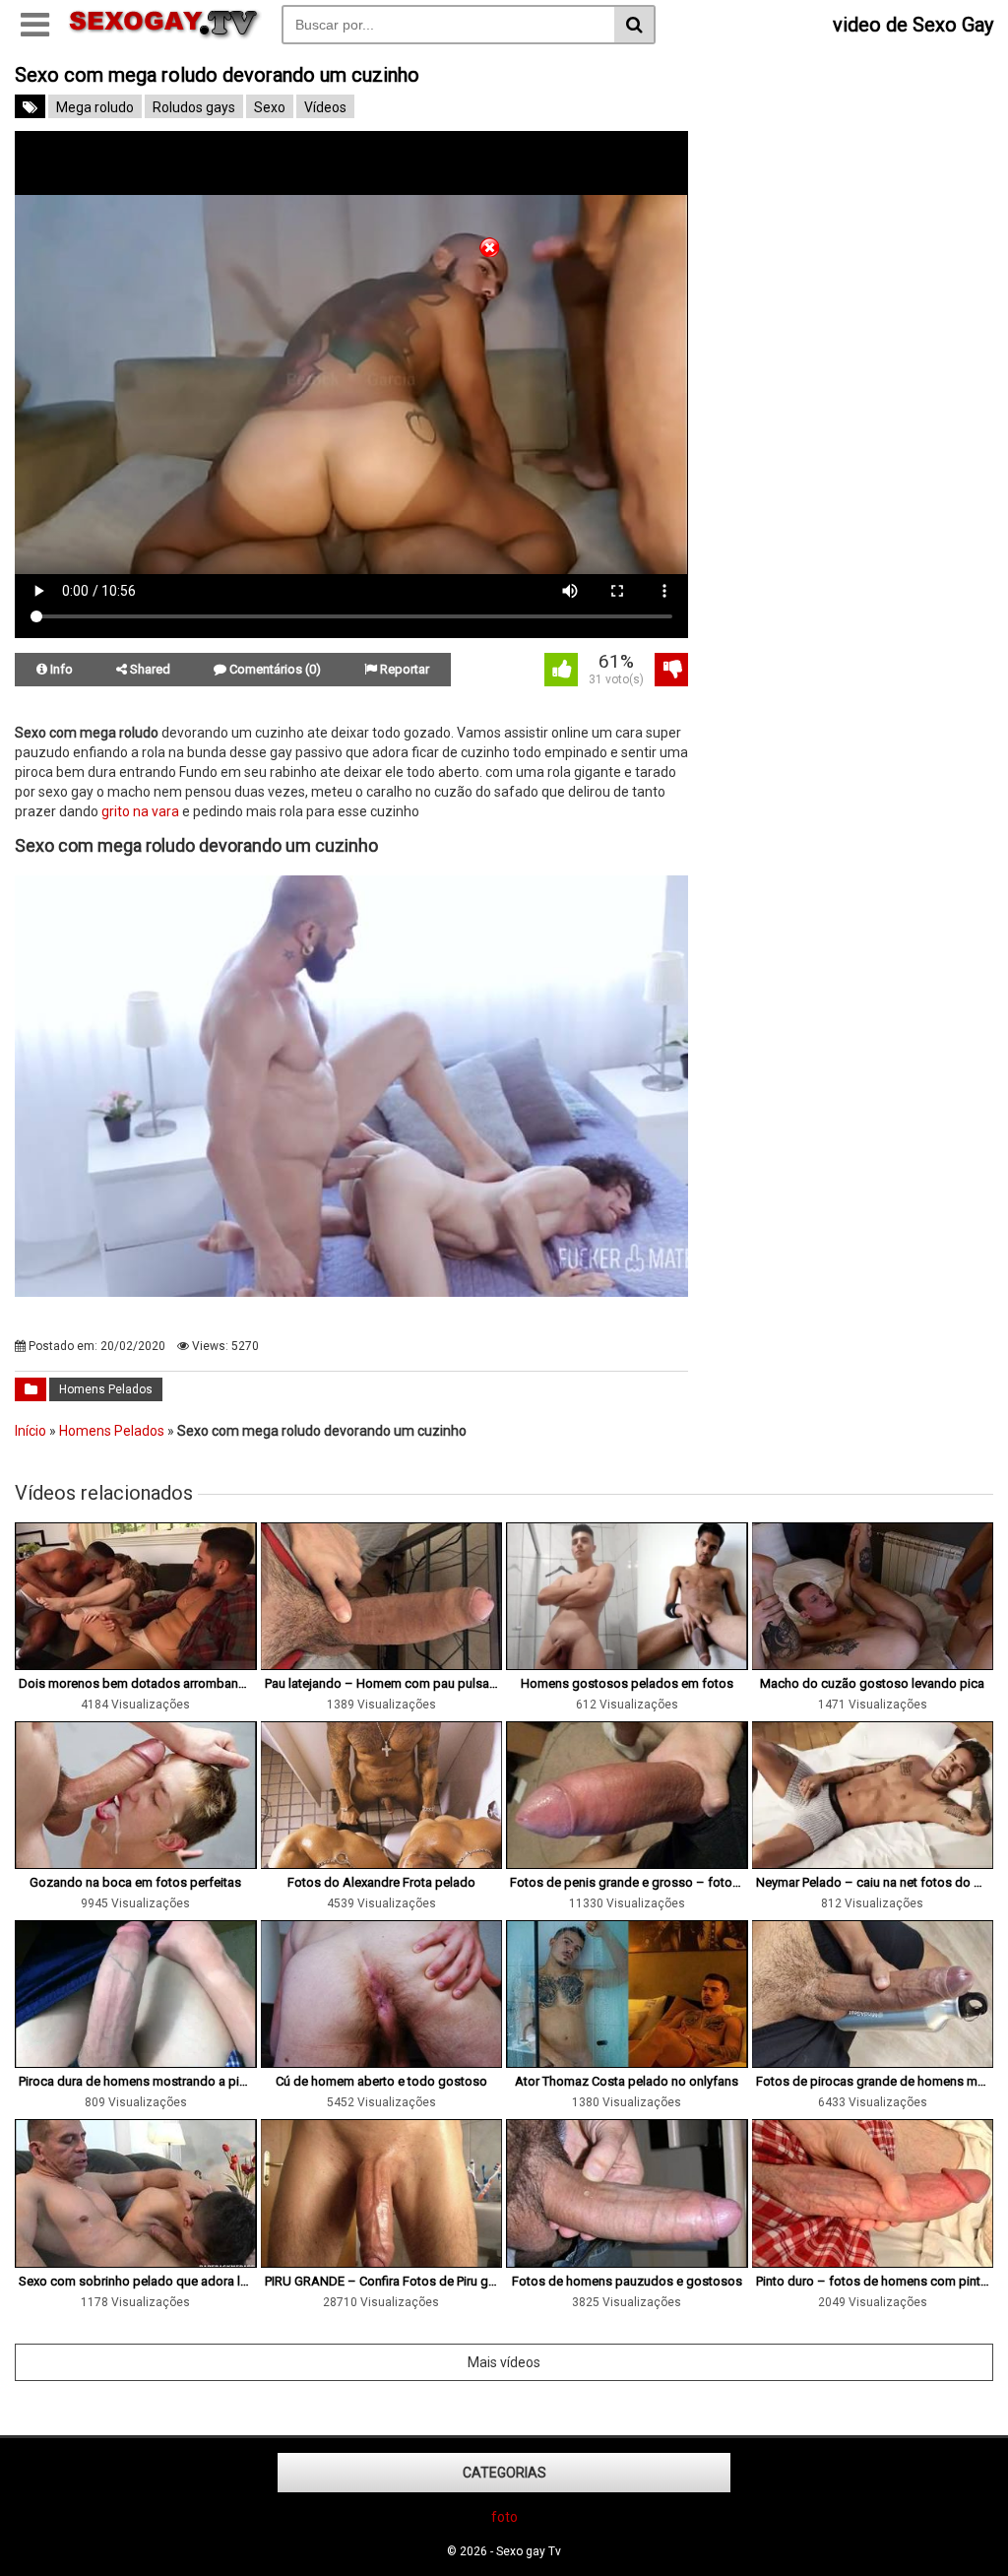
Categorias (504, 2473)
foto (504, 2517)
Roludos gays (194, 107)
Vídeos (325, 107)
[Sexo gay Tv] (165, 35)
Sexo (270, 107)
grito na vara (140, 811)
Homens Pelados (106, 1389)
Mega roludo (95, 107)
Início (31, 1431)
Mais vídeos (504, 2362)
